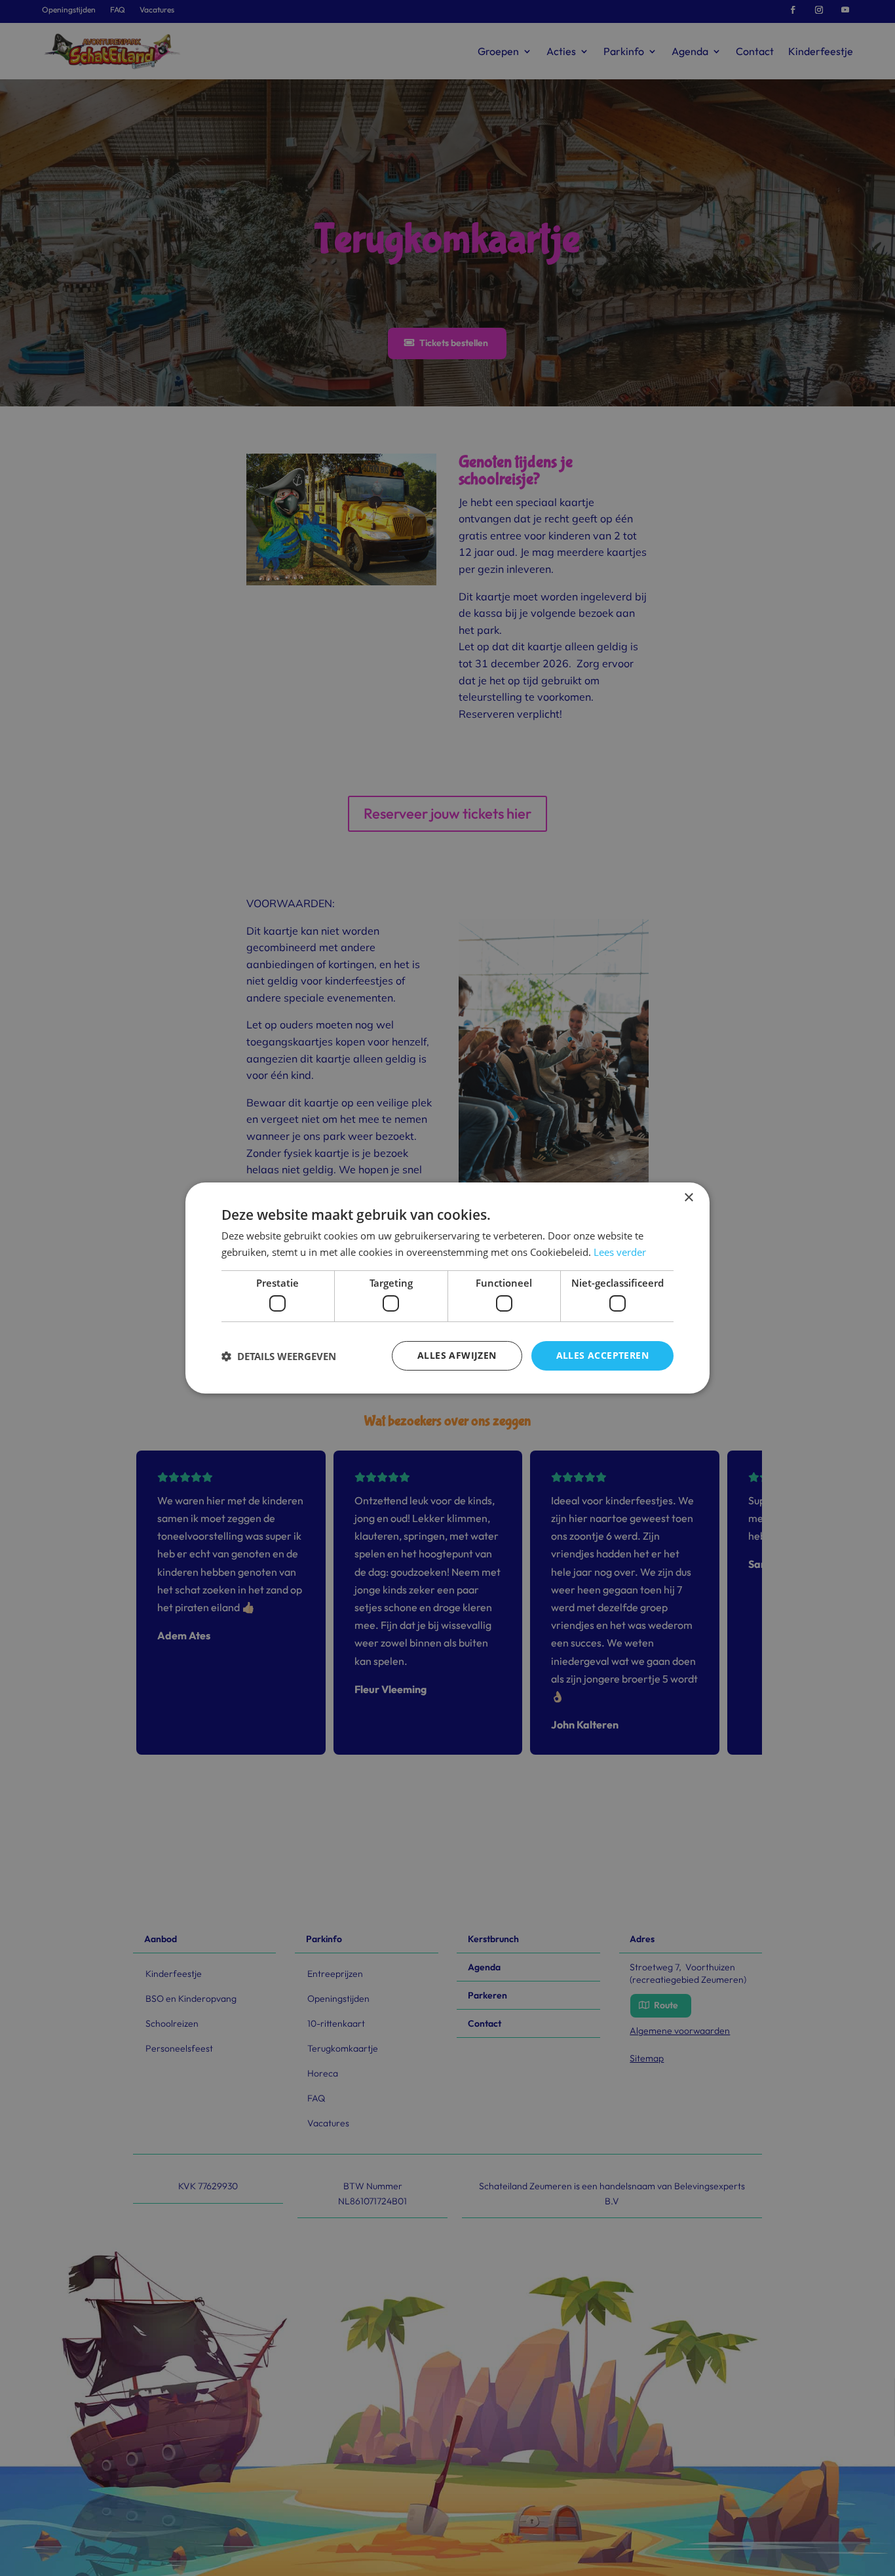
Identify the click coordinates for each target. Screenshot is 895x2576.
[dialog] (447, 1288)
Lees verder (620, 1252)
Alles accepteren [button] (602, 1355)
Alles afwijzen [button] (457, 1355)
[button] (279, 1356)
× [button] (688, 1198)
